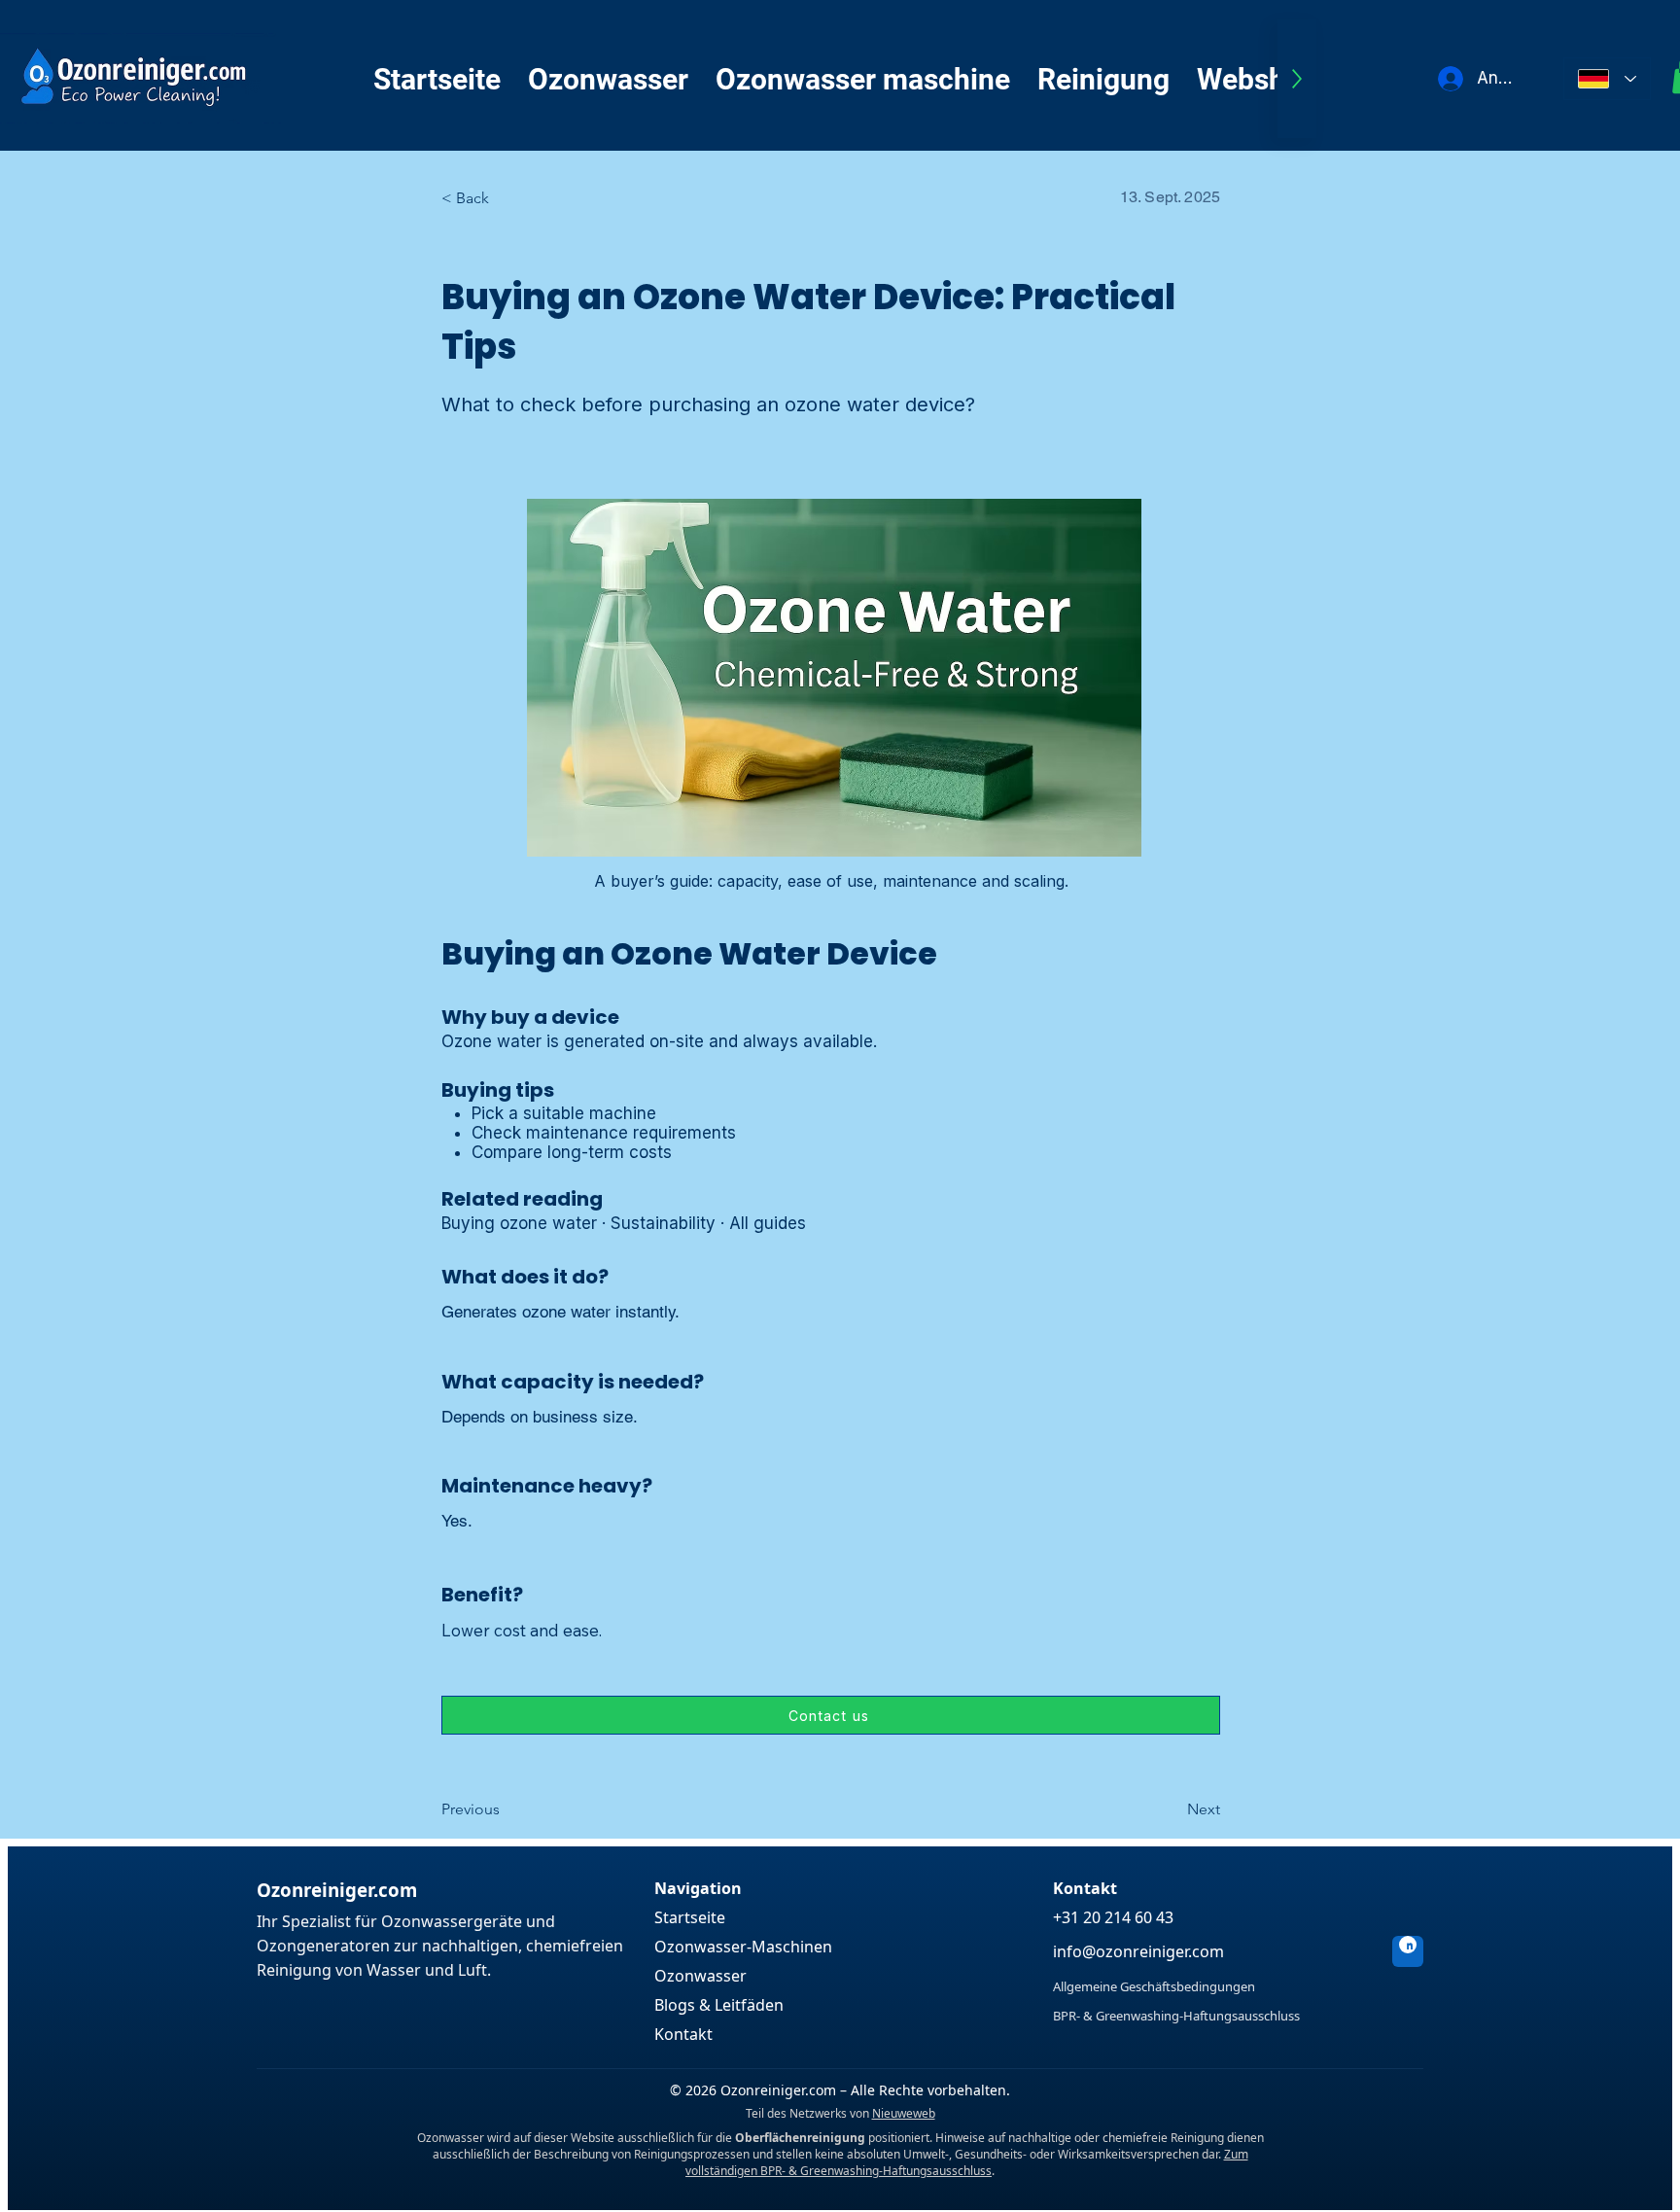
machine (623, 1113)
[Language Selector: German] (1607, 79)
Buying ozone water (519, 1223)
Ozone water (491, 1041)
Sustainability (663, 1223)
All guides (768, 1223)
